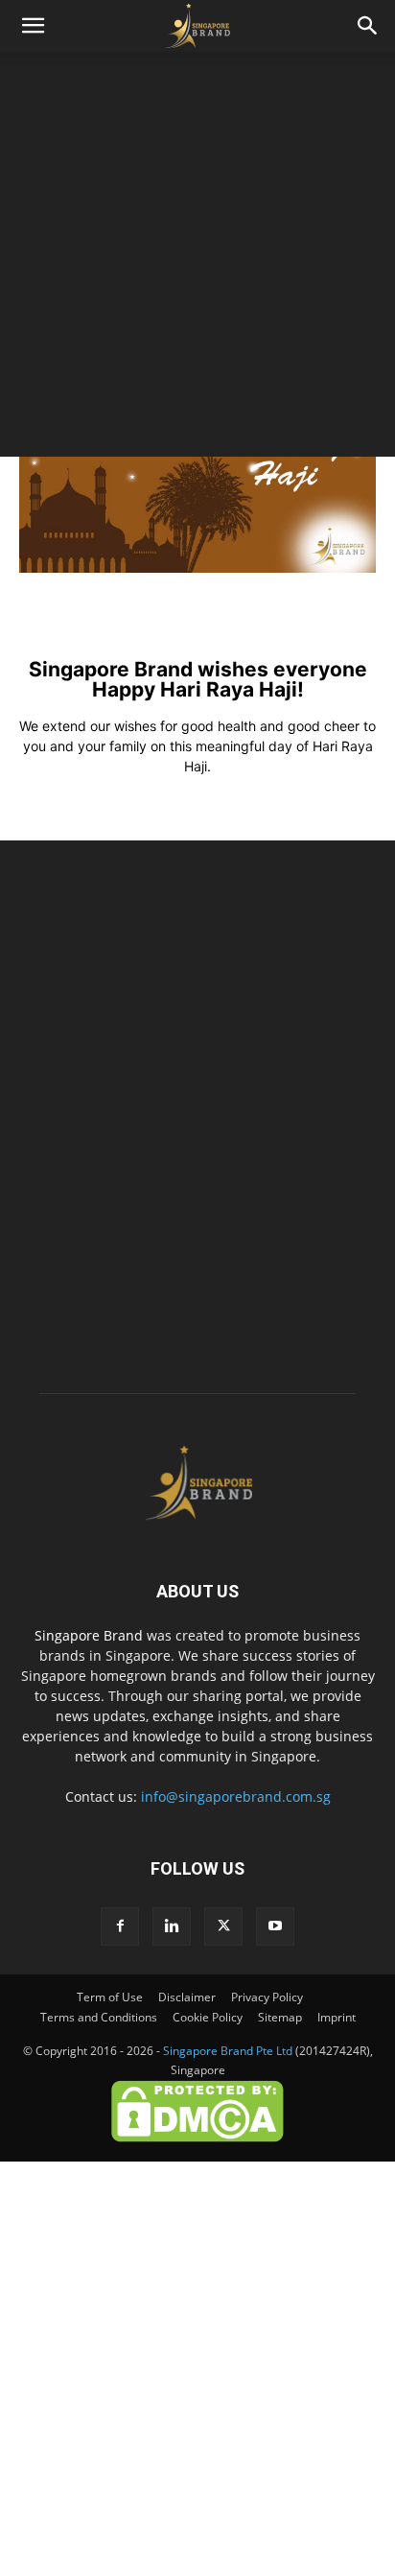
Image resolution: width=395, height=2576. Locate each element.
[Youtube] (275, 1926)
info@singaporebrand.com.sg (236, 1796)
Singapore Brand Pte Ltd (228, 2051)
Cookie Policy (208, 2017)
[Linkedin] (172, 1926)
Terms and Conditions (99, 2017)
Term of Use (110, 1997)
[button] (33, 26)
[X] (223, 1926)
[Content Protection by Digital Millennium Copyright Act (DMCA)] (197, 2138)
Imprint (337, 2017)
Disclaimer (187, 1997)
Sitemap (280, 2017)
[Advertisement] (197, 259)
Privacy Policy (267, 1997)
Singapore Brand (89, 1635)
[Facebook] (120, 1926)
